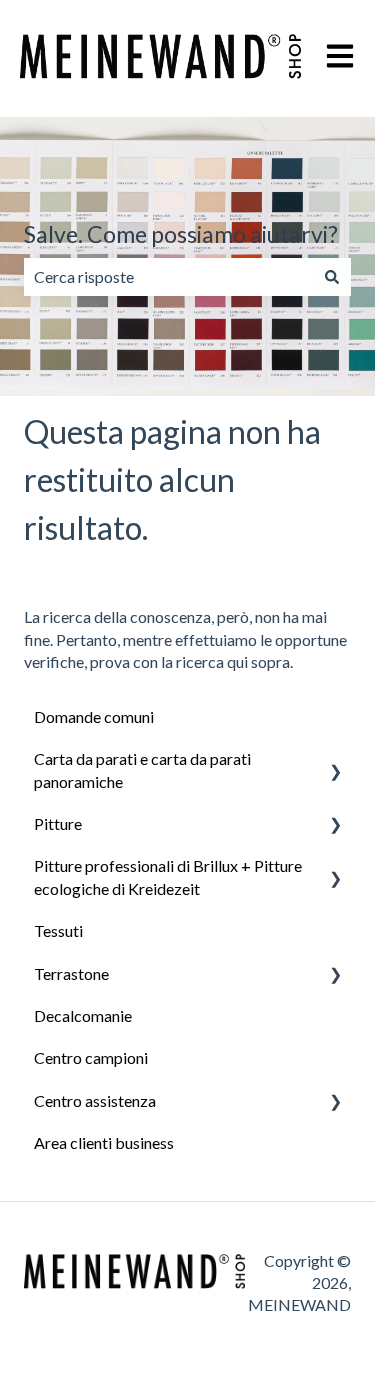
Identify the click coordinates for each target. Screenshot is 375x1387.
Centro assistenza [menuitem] (95, 1100)
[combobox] (168, 277)
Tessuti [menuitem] (58, 930)
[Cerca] (332, 277)
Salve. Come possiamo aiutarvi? (181, 234)
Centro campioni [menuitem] (91, 1057)
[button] (335, 760)
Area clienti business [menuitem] (104, 1142)
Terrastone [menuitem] (71, 973)
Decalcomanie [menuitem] (83, 1015)
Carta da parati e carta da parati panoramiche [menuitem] (142, 769)
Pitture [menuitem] (58, 823)
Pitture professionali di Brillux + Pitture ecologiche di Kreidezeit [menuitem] (168, 876)
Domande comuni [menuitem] (94, 716)
